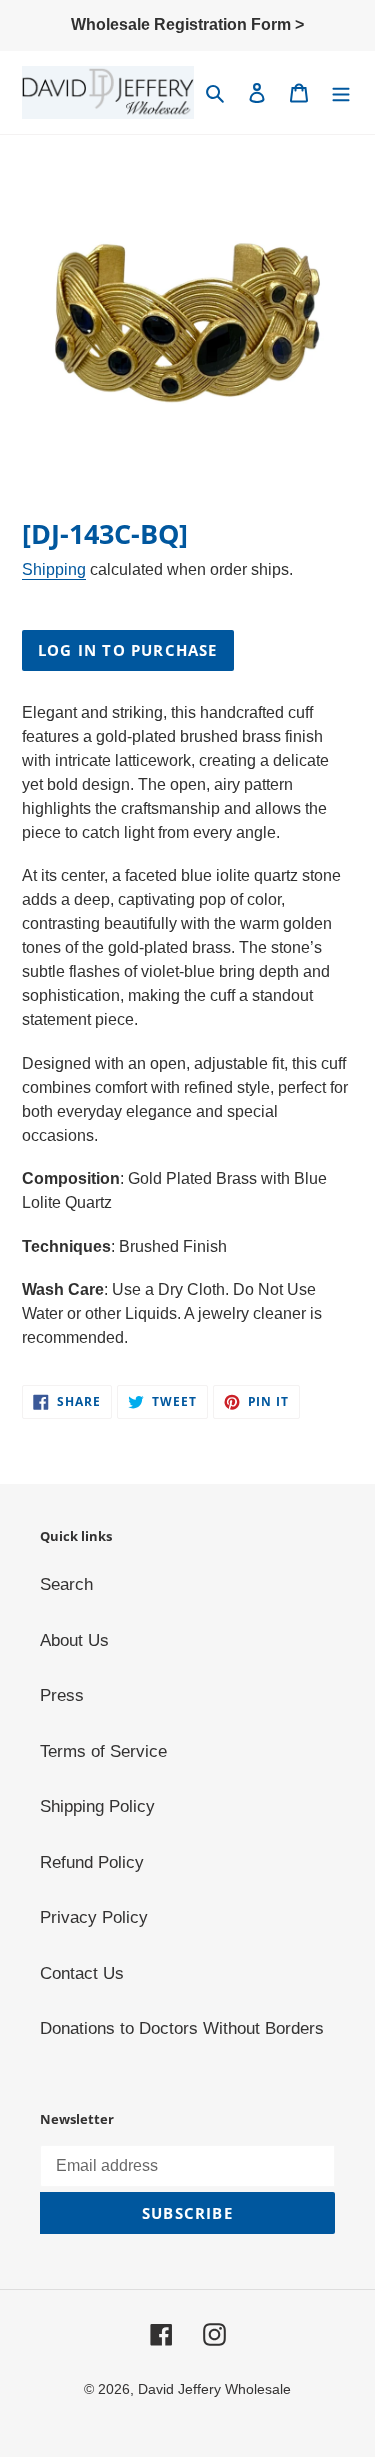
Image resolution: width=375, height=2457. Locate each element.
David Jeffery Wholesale (214, 2389)
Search (66, 1584)
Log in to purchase (128, 650)
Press (62, 1695)
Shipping (54, 569)
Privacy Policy (94, 1917)
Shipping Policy (97, 1806)
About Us (74, 1640)
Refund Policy (92, 1862)
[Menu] (341, 93)
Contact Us (82, 1973)
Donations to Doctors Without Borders (182, 2028)
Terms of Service (103, 1751)
